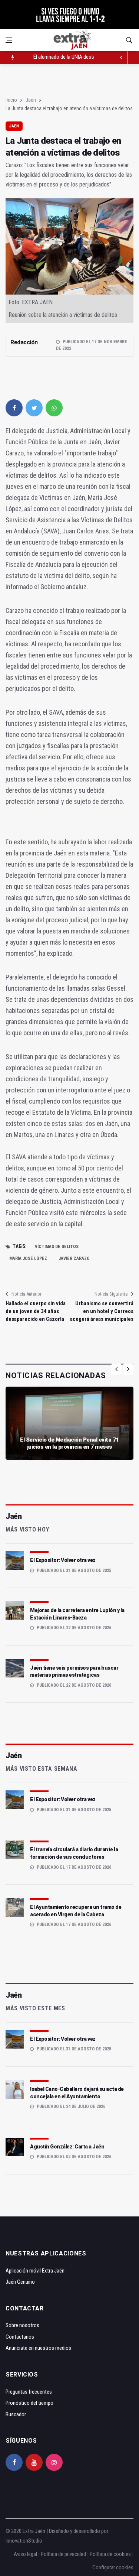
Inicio (11, 100)
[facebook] (14, 408)
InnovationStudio (24, 2541)
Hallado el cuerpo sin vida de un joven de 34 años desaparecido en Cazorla (36, 1311)
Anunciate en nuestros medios (38, 2348)
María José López (28, 1258)
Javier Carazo (74, 1258)
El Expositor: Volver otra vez (63, 1560)
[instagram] (54, 2462)
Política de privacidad (63, 2554)
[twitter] (34, 408)
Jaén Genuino (20, 2282)
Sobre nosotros (22, 2325)
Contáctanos (20, 2337)
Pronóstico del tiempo (29, 2403)
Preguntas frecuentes (29, 2392)
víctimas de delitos (57, 1247)
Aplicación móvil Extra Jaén (35, 2271)
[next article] (121, 58)
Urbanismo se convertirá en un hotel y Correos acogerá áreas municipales (102, 1311)
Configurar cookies (113, 2567)
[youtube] (34, 2462)
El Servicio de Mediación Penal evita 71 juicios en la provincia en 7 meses (69, 1443)
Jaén (31, 100)
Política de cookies (110, 2554)
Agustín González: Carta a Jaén (67, 2147)
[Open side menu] (9, 40)
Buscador (16, 2414)
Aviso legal (25, 2554)
